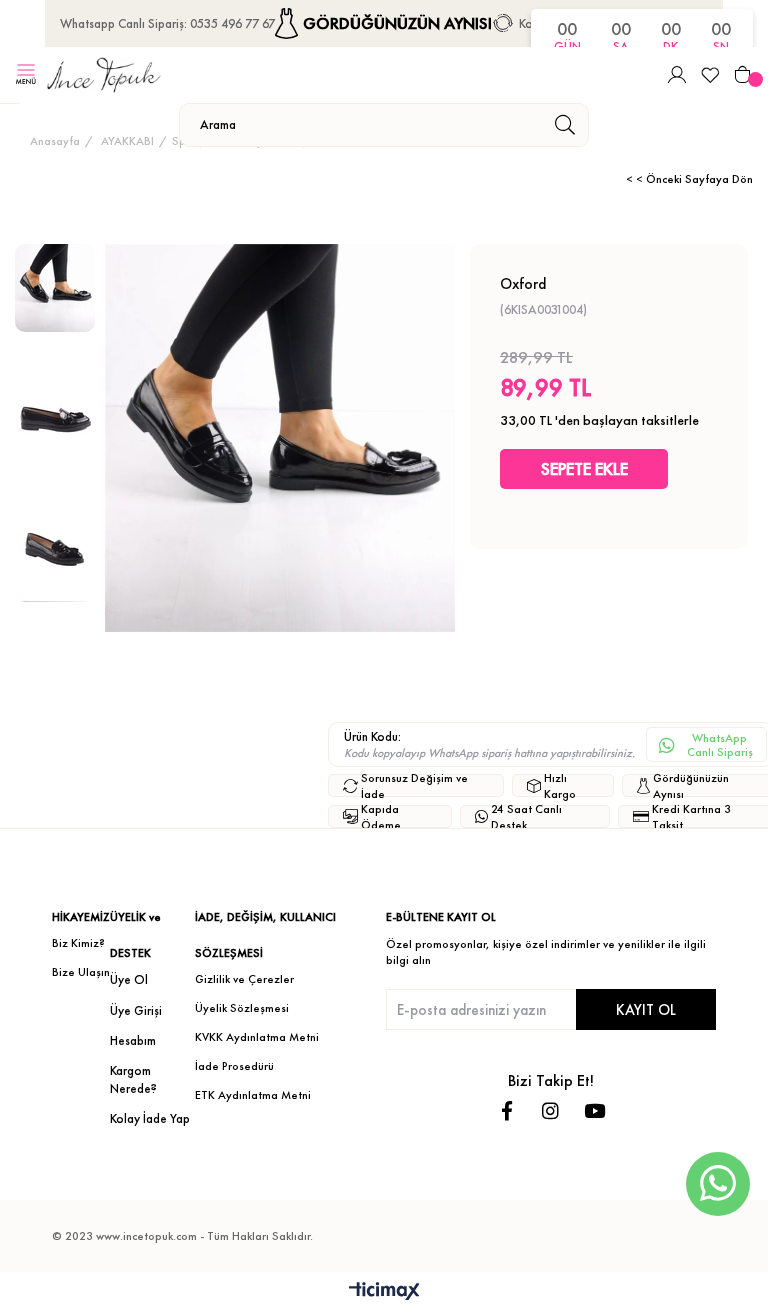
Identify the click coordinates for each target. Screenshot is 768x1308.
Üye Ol (129, 979)
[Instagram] (550, 1110)
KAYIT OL (646, 1009)
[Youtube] (594, 1110)
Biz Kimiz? (78, 943)
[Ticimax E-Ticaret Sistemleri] (384, 1292)
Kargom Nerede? (133, 1079)
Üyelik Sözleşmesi (242, 1008)
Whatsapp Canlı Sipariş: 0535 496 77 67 (167, 23)
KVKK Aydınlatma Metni (257, 1037)
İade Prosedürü (234, 1066)
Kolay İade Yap (150, 1118)
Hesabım (133, 1040)
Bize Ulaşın (81, 972)
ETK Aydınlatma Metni (253, 1095)
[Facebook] (506, 1110)
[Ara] (564, 125)
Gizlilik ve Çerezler (244, 979)
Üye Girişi (136, 1010)
